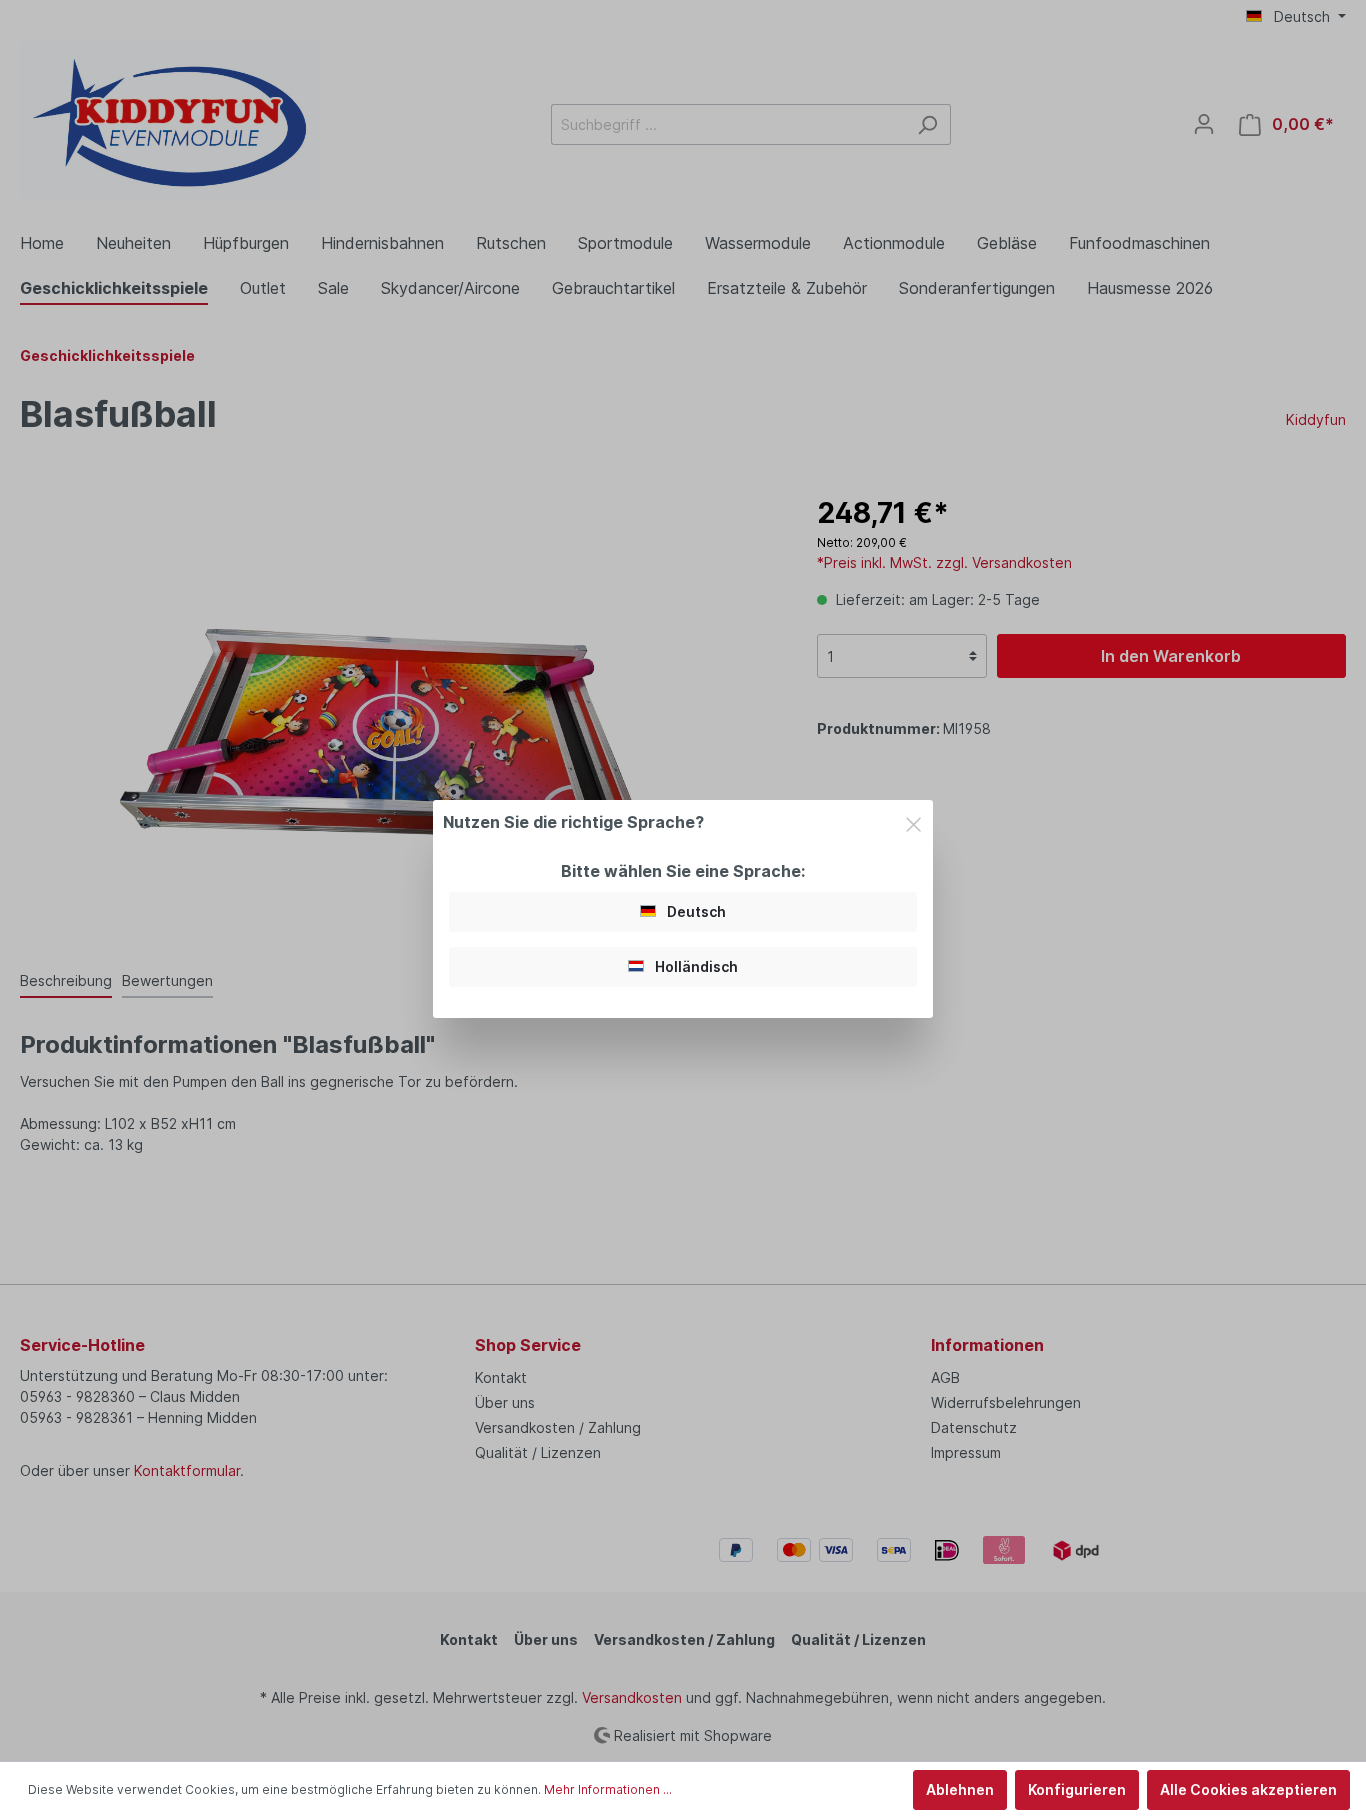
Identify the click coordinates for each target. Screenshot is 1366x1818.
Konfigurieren (1077, 1789)
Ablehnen (960, 1789)
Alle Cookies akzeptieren (1248, 1789)
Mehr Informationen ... (608, 1789)
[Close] (913, 821)
